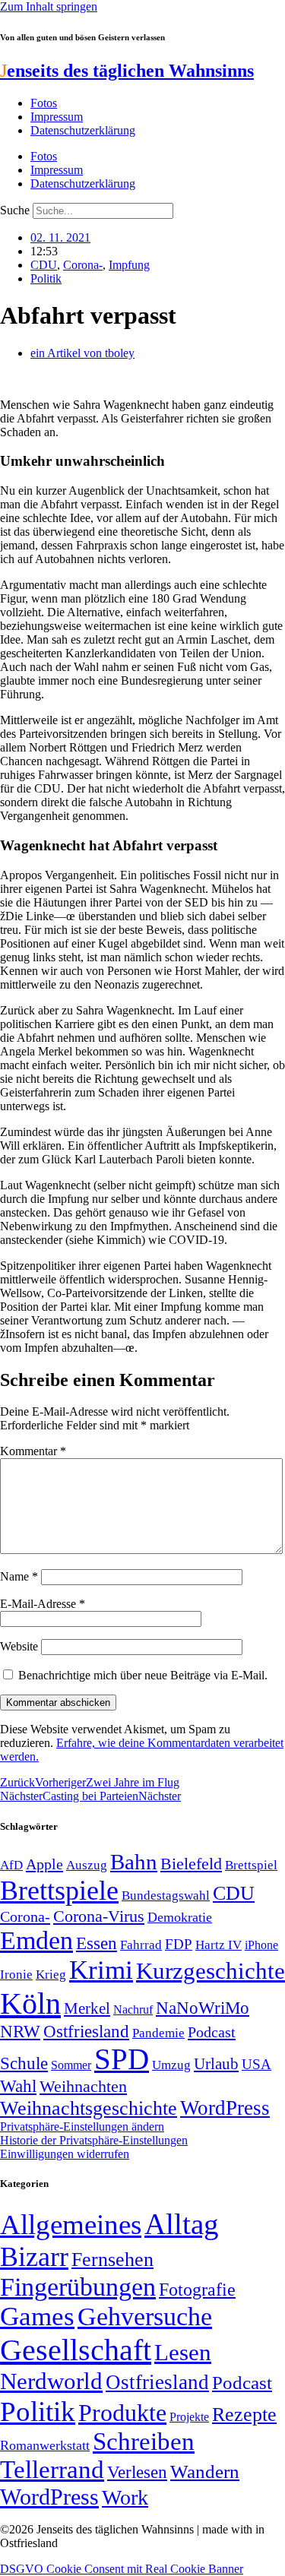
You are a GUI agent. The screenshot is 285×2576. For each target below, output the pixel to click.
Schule (24, 2063)
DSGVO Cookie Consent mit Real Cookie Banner (122, 2569)
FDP (179, 1944)
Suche (15, 210)
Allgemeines (71, 2225)
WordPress (225, 2108)
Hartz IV (218, 1945)
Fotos (44, 103)
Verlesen (137, 2472)
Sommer (71, 2065)
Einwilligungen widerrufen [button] (65, 2154)
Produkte (122, 2413)
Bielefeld (191, 1864)
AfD (11, 1865)
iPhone (261, 1945)
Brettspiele (59, 1891)
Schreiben (144, 2442)
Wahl (18, 2086)
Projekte (189, 2417)
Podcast (212, 2032)
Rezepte (244, 2415)
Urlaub (216, 2064)
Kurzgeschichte (211, 1971)
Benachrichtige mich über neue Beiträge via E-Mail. (143, 1675)
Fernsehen (112, 2260)
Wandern (205, 2472)
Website (19, 1646)
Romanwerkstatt (45, 2445)
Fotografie (197, 2290)
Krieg (51, 1974)
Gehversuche (145, 2317)
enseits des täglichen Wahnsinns (127, 71)
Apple (44, 1864)
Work (125, 2497)
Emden (36, 1940)
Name (19, 1576)
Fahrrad (141, 1945)
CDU (44, 265)
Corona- (83, 265)
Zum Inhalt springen (49, 6)
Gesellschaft (76, 2350)
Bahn (134, 1862)
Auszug (87, 1865)
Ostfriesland (86, 2031)
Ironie (16, 1975)
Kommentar (33, 1451)
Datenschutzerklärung (83, 130)
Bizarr (34, 2257)
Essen (97, 1943)
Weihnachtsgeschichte (89, 2108)
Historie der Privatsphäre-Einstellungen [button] (94, 2140)
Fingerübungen (78, 2287)
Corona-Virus (99, 1916)
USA (256, 2064)
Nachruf (133, 2010)
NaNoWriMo (203, 2008)
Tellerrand (52, 2470)
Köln (30, 2003)
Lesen (183, 2352)
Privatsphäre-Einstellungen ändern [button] (82, 2127)
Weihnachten (83, 2086)
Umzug (171, 2065)
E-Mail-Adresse (43, 1604)
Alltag (182, 2224)
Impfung (129, 265)
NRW (20, 2031)
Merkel (87, 2008)
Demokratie (180, 1917)
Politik (46, 278)
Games (37, 2317)
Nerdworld (51, 2381)
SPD (122, 2059)
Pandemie (158, 2033)
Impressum (57, 117)
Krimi (101, 1970)
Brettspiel (251, 1865)
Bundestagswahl (166, 1896)
